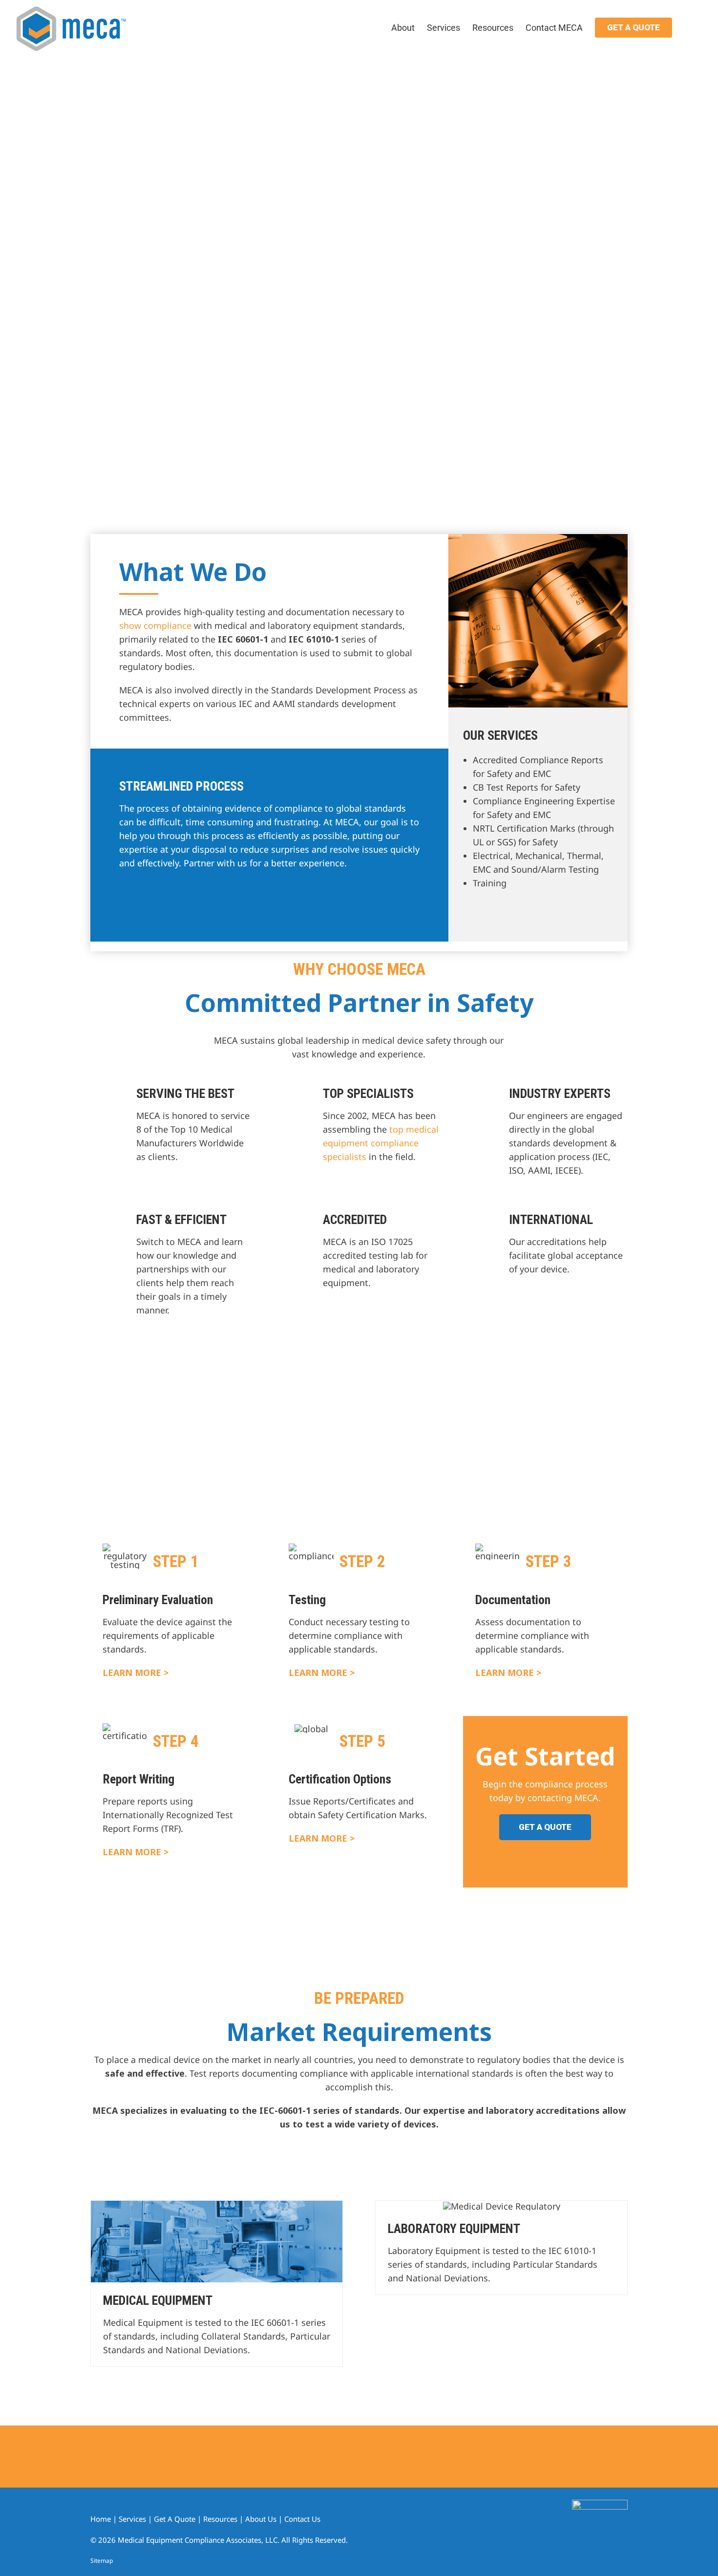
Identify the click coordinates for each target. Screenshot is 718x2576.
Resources (220, 2519)
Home (101, 2519)
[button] (688, 27)
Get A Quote (175, 2519)
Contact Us (302, 2519)
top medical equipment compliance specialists (381, 1143)
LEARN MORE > (136, 1673)
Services (132, 2519)
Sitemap (102, 2561)
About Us (261, 2519)
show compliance (155, 625)
